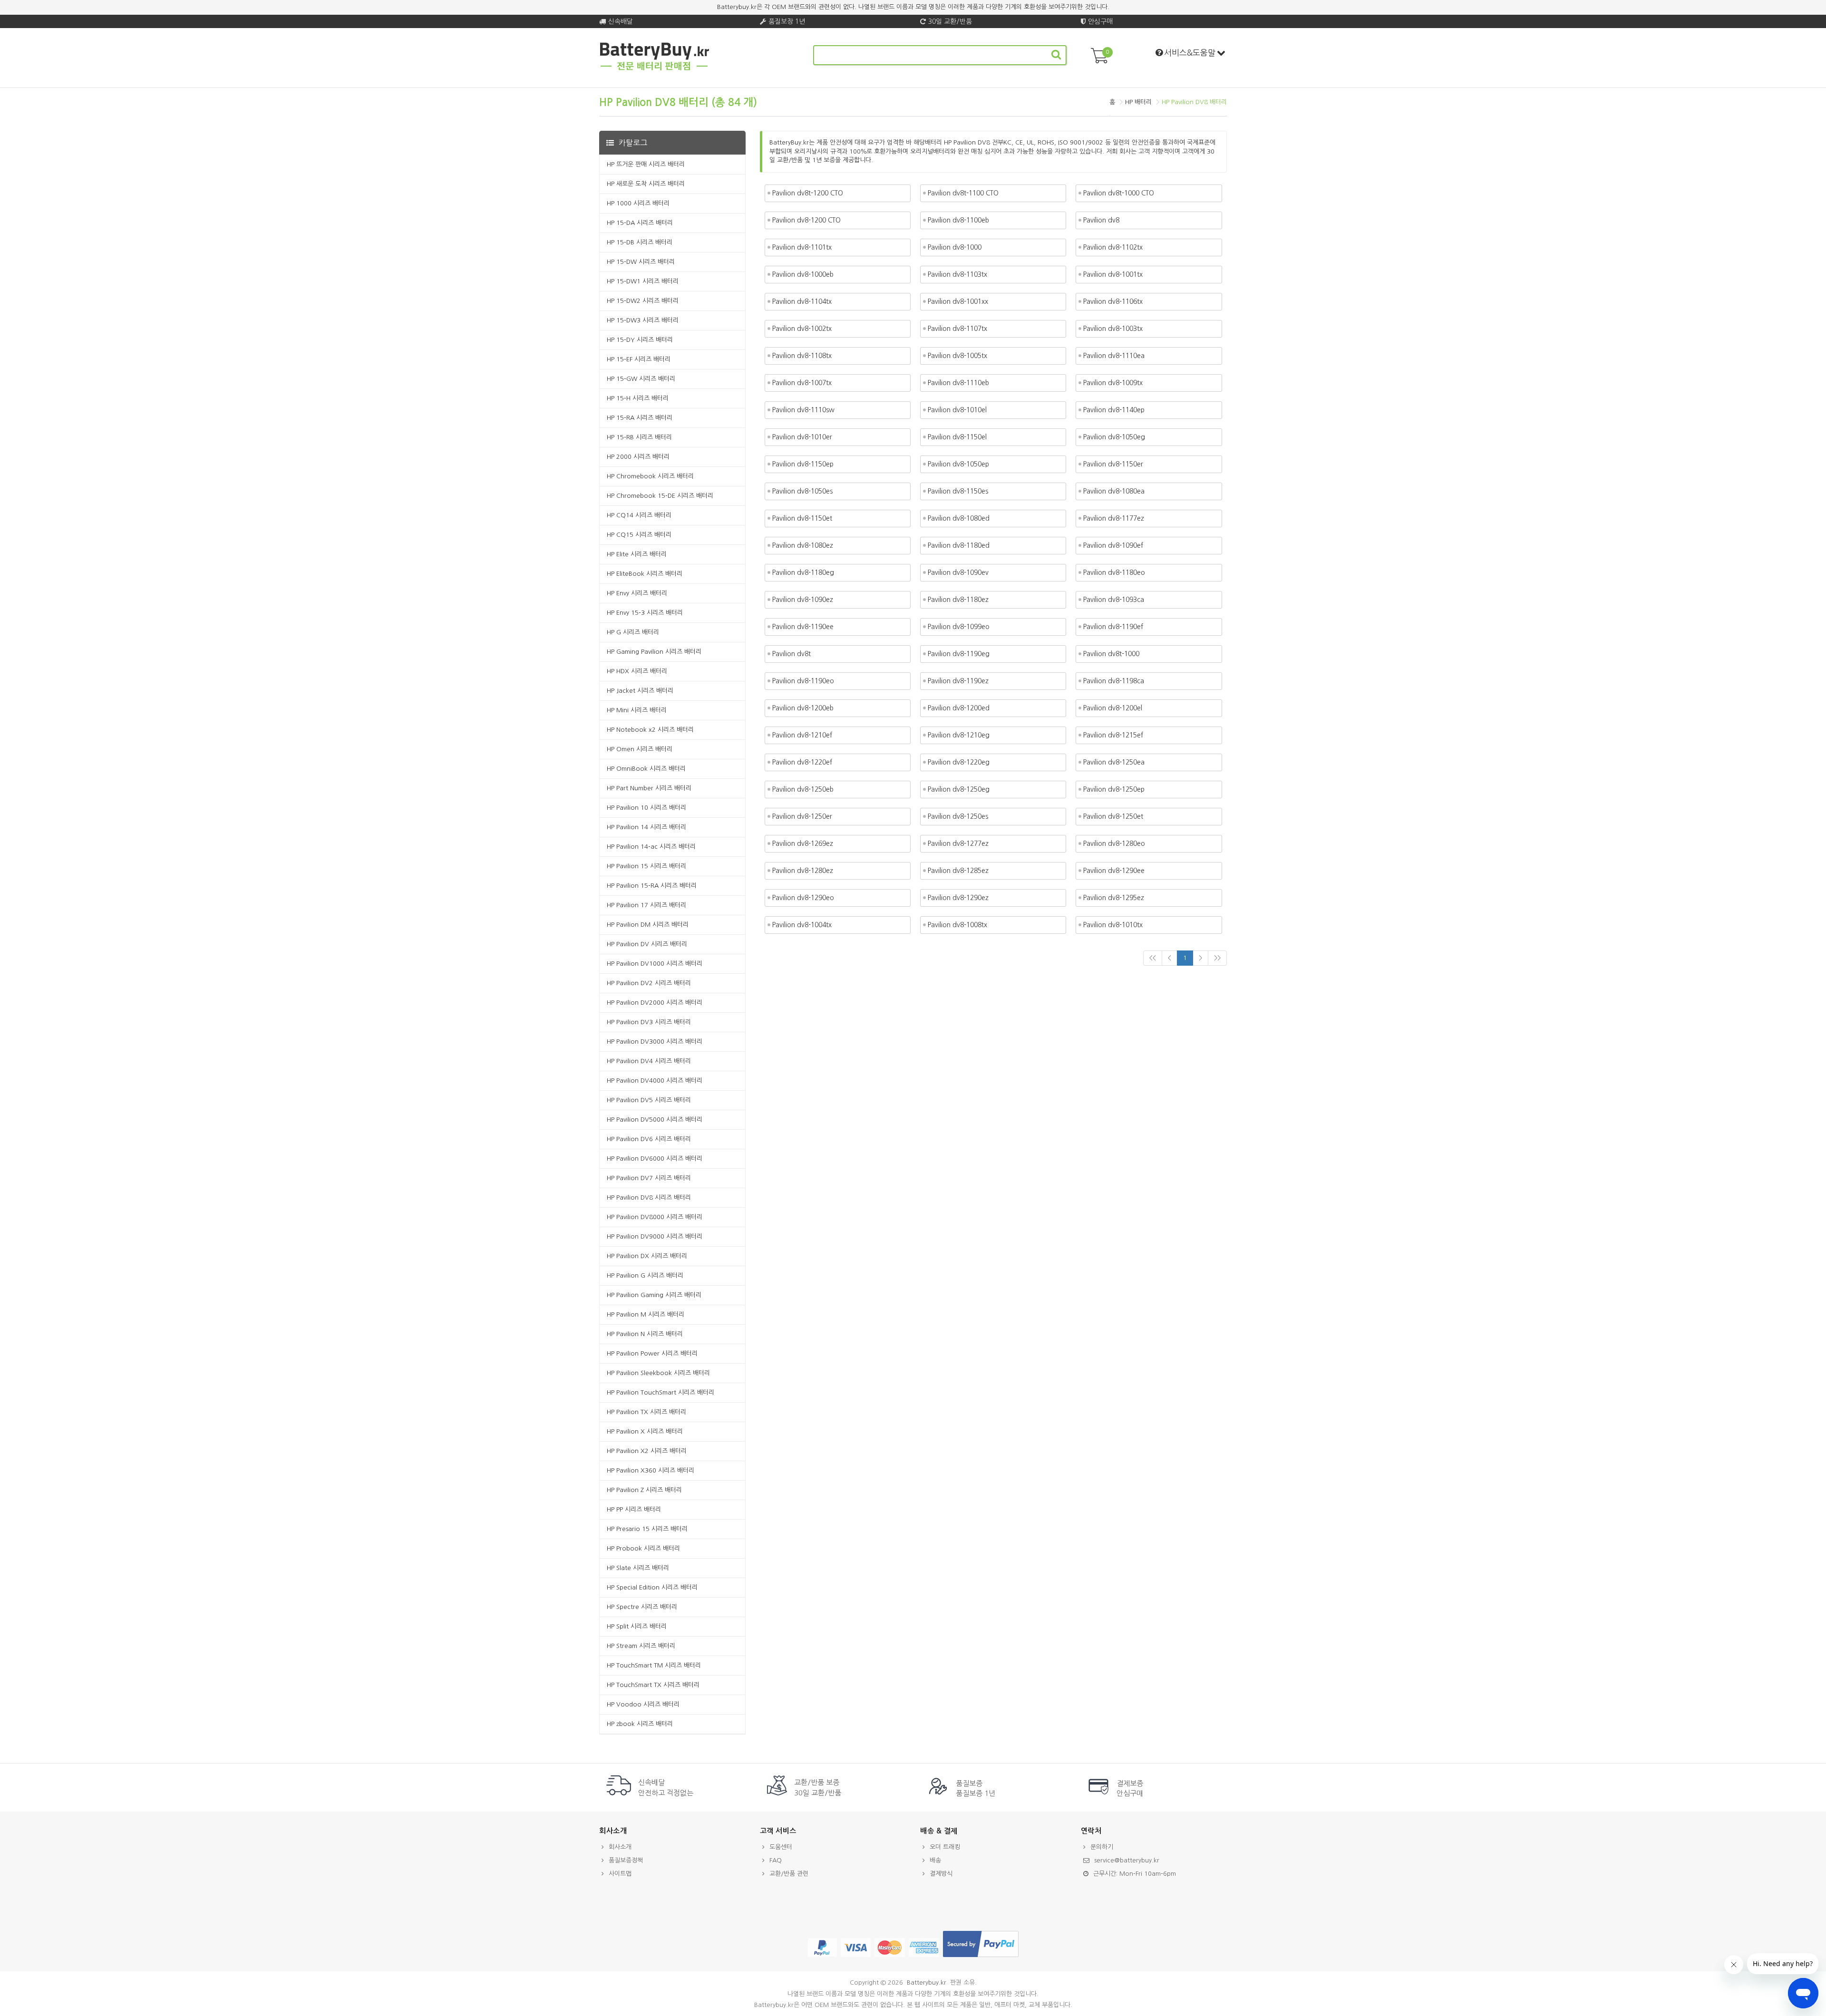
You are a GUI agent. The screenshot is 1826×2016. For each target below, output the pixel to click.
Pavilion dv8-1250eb (803, 789)
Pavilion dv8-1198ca (1114, 681)
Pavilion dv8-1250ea (1114, 762)
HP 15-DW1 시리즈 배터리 (643, 281)
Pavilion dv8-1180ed (959, 545)
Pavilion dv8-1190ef (1113, 627)
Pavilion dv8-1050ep (958, 464)
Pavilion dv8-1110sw (803, 410)
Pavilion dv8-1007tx (802, 383)
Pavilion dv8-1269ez (803, 843)
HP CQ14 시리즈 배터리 (639, 515)
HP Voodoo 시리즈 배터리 (643, 1704)
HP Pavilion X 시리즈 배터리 (645, 1431)
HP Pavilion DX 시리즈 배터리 (647, 1256)
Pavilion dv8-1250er (802, 816)
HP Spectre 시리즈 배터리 (642, 1607)
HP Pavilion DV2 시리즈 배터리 (649, 983)
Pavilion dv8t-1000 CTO (1119, 193)
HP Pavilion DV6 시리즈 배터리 (649, 1139)
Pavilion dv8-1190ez (958, 681)
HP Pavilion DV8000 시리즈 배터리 (655, 1217)
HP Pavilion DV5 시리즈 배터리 (649, 1100)
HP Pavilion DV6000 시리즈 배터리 (655, 1158)
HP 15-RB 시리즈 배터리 (639, 437)
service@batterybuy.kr (1127, 1860)
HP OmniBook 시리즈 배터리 (646, 769)
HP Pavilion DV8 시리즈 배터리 (649, 1197)
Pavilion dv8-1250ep (1114, 789)
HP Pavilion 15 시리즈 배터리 (646, 866)
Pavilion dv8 (1101, 220)
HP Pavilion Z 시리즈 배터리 (644, 1490)
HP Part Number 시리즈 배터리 (649, 788)
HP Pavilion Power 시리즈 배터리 (652, 1353)
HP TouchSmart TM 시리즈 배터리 (654, 1665)
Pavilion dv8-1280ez (803, 871)
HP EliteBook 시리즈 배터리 (645, 574)
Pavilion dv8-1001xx (958, 301)
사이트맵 (620, 1874)
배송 (935, 1860)
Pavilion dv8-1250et (1113, 816)
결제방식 (941, 1874)
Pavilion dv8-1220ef (802, 762)
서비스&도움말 (1190, 53)
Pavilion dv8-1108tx (802, 356)
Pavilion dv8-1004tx (802, 925)
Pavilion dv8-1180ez (958, 600)
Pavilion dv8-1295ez (1114, 898)
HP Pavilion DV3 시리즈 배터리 (649, 1022)
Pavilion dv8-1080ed (959, 518)
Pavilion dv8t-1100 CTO (963, 193)
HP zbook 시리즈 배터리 (640, 1724)
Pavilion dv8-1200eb (803, 708)
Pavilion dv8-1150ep (803, 464)
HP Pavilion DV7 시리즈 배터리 (649, 1178)
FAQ (776, 1860)
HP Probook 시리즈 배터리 (643, 1548)
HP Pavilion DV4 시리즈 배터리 (649, 1061)
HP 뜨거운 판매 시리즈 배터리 (646, 164)
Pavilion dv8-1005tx (957, 356)
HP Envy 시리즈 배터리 (637, 593)
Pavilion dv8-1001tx (1113, 274)
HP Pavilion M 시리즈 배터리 (646, 1314)
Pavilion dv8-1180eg (803, 572)
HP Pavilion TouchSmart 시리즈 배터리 (660, 1392)
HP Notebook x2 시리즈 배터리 (650, 730)
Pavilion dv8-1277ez (958, 843)
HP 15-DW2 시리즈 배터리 (643, 301)
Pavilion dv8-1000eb (803, 274)
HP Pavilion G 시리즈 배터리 (645, 1275)
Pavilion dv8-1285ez (958, 871)
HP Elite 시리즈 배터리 (637, 554)
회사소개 (620, 1847)
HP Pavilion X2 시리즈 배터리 (647, 1451)
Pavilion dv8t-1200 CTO (808, 193)
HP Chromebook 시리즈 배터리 (650, 476)
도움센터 (781, 1847)
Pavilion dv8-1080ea (1114, 491)
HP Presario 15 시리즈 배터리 (647, 1529)
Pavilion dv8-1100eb (958, 220)
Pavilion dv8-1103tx (957, 274)
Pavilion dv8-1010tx (1113, 925)
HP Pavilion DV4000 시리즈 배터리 (655, 1081)
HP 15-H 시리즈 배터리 (638, 398)
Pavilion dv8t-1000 (1111, 654)
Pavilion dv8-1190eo (803, 681)
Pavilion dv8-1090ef (1113, 545)
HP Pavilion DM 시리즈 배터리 (648, 925)
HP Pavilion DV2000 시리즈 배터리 (655, 1003)
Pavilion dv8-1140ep (1114, 410)
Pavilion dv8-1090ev (958, 572)
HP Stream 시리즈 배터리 (641, 1646)
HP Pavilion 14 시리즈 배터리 (646, 827)
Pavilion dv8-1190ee (803, 627)
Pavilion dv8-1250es (958, 816)
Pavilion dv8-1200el (1113, 708)
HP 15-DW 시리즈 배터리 (641, 262)
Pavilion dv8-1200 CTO (806, 220)
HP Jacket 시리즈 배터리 (640, 691)
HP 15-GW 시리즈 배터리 (641, 379)
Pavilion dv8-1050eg (1114, 437)
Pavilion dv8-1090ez (803, 600)
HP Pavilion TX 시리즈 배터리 (646, 1412)
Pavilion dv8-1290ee (1114, 871)
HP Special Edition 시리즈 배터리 (652, 1587)
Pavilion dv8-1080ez (803, 545)
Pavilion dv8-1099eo (959, 627)
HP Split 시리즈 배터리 (637, 1626)
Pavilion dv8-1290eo (803, 898)
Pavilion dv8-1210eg (959, 735)
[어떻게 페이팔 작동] (981, 1957)
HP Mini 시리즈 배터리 (637, 710)
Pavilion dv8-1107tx (957, 329)
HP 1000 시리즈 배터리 (638, 203)
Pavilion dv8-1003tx (1113, 329)
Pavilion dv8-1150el (957, 437)
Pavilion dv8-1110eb (958, 383)
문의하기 (1102, 1847)
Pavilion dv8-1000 (955, 247)
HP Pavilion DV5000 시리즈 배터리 (655, 1119)
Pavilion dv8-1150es (958, 491)
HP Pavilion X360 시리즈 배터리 (651, 1470)
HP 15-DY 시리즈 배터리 (640, 340)
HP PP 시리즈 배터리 (634, 1509)
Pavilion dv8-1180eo (1114, 572)
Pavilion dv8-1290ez (958, 898)
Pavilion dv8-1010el (957, 410)
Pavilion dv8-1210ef (802, 735)
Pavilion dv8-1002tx (802, 329)
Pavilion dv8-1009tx (1113, 383)
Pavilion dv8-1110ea (1114, 356)
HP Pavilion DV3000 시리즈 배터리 (655, 1042)
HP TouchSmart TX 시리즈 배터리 (653, 1685)
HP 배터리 (1138, 102)
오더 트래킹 (945, 1847)
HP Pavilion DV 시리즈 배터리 (647, 944)
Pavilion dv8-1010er (802, 437)
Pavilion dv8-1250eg (959, 789)
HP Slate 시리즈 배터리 (638, 1568)
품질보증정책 (626, 1860)
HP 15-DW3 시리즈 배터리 (643, 320)
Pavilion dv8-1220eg (959, 762)
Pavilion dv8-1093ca (1114, 600)
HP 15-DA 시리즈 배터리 (640, 223)
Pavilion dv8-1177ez (1114, 518)
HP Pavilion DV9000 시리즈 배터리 (655, 1236)
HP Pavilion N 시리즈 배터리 (645, 1334)
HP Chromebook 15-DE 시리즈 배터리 (660, 496)
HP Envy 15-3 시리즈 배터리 (645, 613)
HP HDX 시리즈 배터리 (637, 671)
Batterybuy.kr (927, 1982)
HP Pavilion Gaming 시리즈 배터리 (654, 1295)
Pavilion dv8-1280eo (1114, 843)
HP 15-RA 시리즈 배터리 (640, 418)
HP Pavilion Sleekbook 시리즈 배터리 (658, 1373)
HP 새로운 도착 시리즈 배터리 (646, 184)
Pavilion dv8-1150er (1113, 464)
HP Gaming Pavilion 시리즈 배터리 (654, 652)
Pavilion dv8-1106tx (1113, 301)
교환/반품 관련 (789, 1874)
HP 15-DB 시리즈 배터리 (640, 242)
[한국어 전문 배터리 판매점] (655, 69)
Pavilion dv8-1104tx (802, 301)
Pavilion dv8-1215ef (1113, 735)
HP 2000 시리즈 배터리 (638, 457)
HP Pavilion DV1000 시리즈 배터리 (655, 964)
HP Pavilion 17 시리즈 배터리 (646, 905)
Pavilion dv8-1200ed (959, 708)
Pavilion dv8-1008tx (957, 925)
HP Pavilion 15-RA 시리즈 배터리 (652, 886)
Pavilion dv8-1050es (802, 491)
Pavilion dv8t (792, 654)
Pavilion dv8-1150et (802, 518)
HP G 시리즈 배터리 (633, 632)
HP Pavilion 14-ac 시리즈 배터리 (651, 847)
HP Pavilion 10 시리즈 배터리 (646, 808)
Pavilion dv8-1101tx (802, 247)
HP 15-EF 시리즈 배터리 (639, 359)
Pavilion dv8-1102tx (1113, 247)
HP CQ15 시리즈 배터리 (639, 535)
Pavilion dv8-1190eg (959, 654)
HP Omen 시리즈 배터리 (640, 749)
